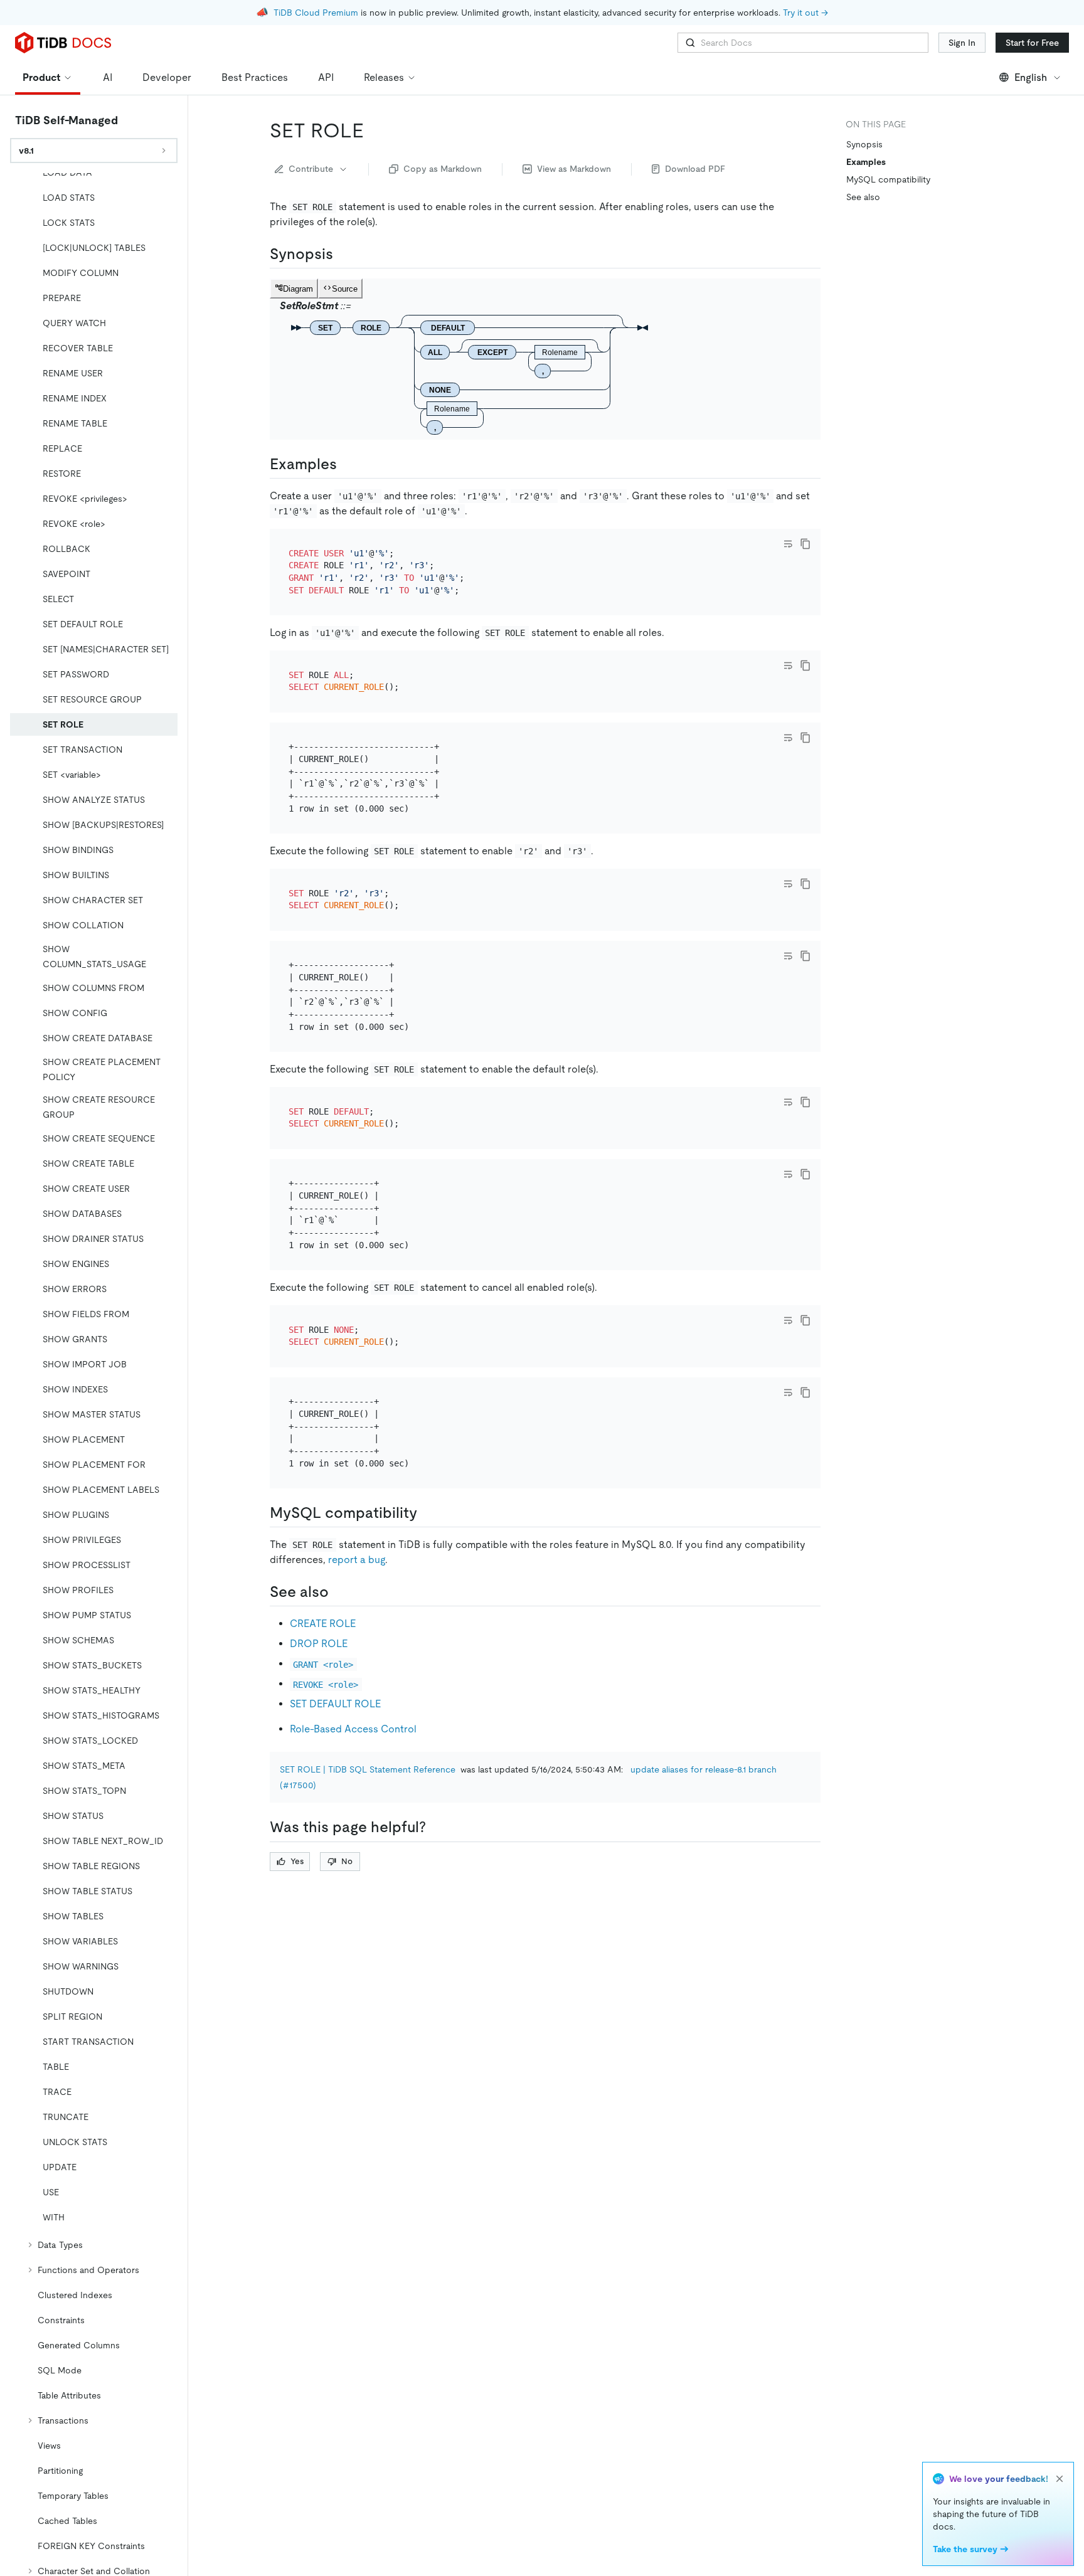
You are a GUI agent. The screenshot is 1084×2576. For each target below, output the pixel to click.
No (347, 1861)
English (1031, 77)
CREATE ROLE (323, 1624)
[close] (1060, 2479)
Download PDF (695, 169)
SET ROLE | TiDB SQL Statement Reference (368, 1769)
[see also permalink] (339, 1592)
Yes (297, 1861)
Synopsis (864, 144)
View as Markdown (574, 169)
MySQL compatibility (888, 179)
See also (863, 197)
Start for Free (1032, 43)
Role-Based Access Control (353, 1729)
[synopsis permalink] (343, 254)
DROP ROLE (319, 1644)
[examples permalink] (347, 464)
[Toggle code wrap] (788, 544)
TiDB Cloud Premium (316, 13)
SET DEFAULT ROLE (335, 1704)
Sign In (962, 43)
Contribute (311, 169)
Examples (866, 162)
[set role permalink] (374, 130)
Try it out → (805, 13)
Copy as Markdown (443, 169)
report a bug (357, 1560)
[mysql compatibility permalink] (427, 1513)
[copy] (805, 544)
